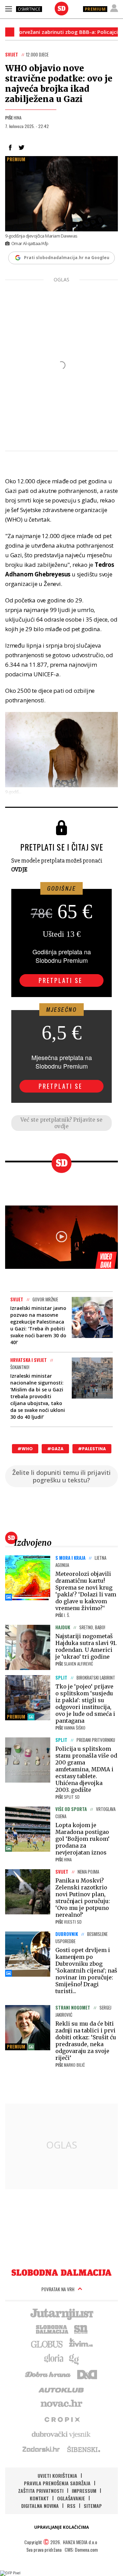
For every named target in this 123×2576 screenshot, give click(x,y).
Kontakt (39, 2498)
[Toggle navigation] (9, 9)
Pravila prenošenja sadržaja (57, 2483)
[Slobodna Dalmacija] (61, 9)
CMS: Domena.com (81, 2549)
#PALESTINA (92, 1449)
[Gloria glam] (74, 2359)
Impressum (84, 2491)
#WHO (25, 1449)
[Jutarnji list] (61, 2313)
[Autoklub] (61, 2389)
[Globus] (47, 2344)
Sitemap (93, 2506)
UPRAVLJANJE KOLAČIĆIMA (61, 2527)
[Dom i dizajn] (87, 2374)
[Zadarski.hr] (41, 2449)
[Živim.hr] (81, 2344)
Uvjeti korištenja (57, 2476)
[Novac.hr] (61, 2404)
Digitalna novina (40, 2506)
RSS (71, 2506)
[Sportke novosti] (81, 2329)
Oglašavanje (71, 2498)
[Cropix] (62, 2419)
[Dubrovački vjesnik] (61, 2434)
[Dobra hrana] (48, 2374)
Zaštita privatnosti (41, 2491)
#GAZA (55, 1449)
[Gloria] (53, 2359)
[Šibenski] (83, 2449)
